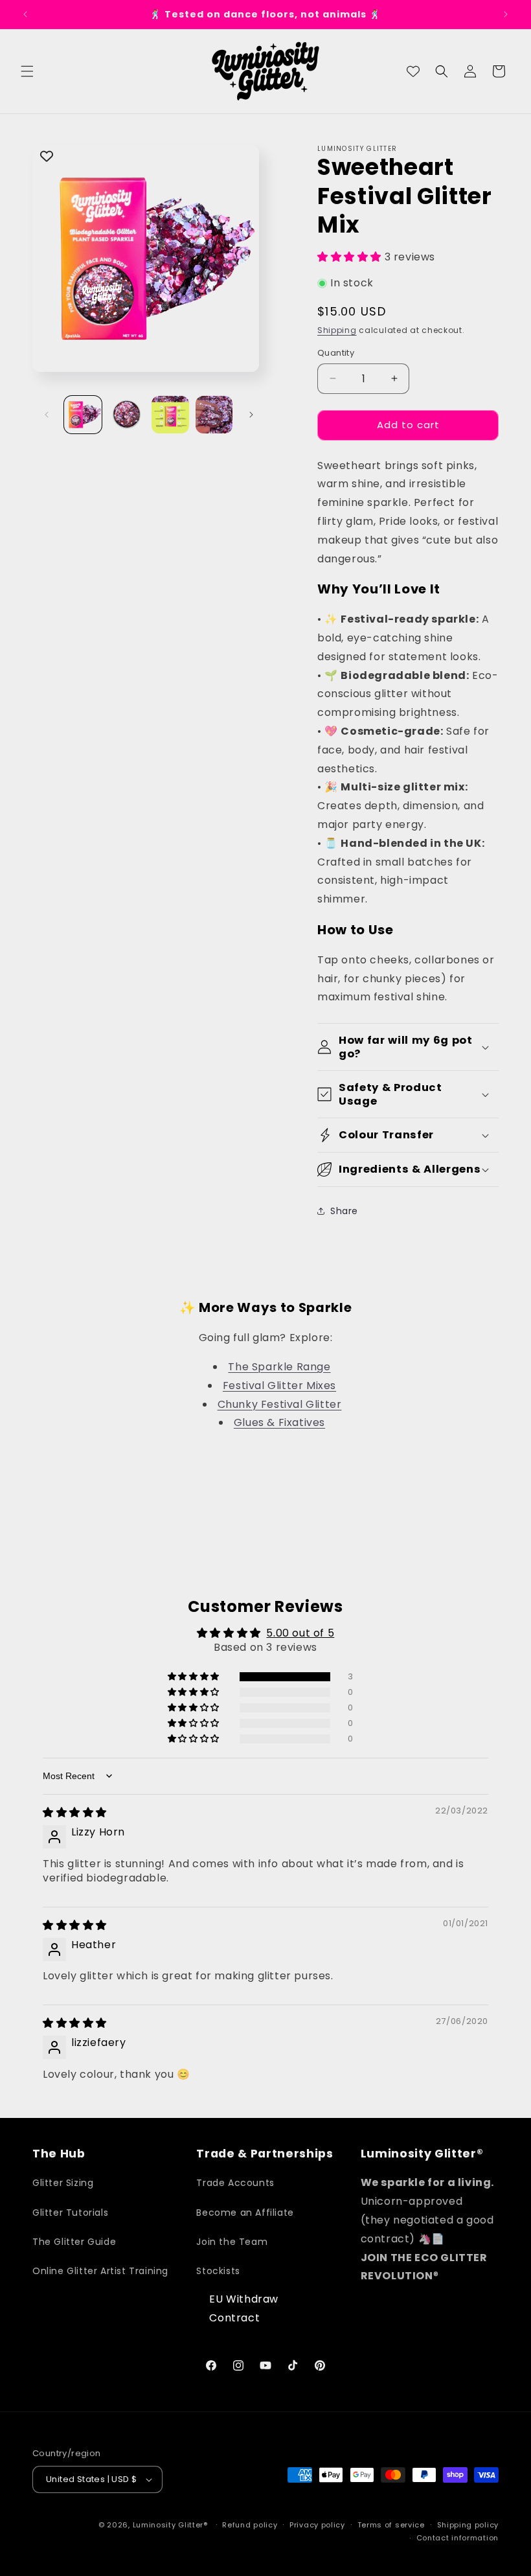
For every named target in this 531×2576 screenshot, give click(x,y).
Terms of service (391, 2525)
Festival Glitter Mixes (279, 1386)
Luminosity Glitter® (170, 2525)
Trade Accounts (235, 2183)
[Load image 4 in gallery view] (214, 415)
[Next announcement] (506, 14)
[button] (27, 71)
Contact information (458, 2538)
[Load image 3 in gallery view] (170, 415)
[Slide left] (47, 415)
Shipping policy (468, 2525)
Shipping (337, 330)
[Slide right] (251, 415)
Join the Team (232, 2242)
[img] (75, 1812)
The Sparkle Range (279, 1367)
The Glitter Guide (74, 2242)
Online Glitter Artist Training (100, 2271)
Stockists (218, 2271)
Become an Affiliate (245, 2213)
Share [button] (344, 1211)
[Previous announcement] (25, 14)
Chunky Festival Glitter (280, 1404)
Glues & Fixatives (279, 1422)
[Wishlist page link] (413, 71)
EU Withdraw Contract (244, 2308)
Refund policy (250, 2525)
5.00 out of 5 (300, 1633)
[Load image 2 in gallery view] (127, 415)
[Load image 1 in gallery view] (83, 415)
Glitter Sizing (63, 2183)
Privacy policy (317, 2525)
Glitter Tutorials (70, 2213)
